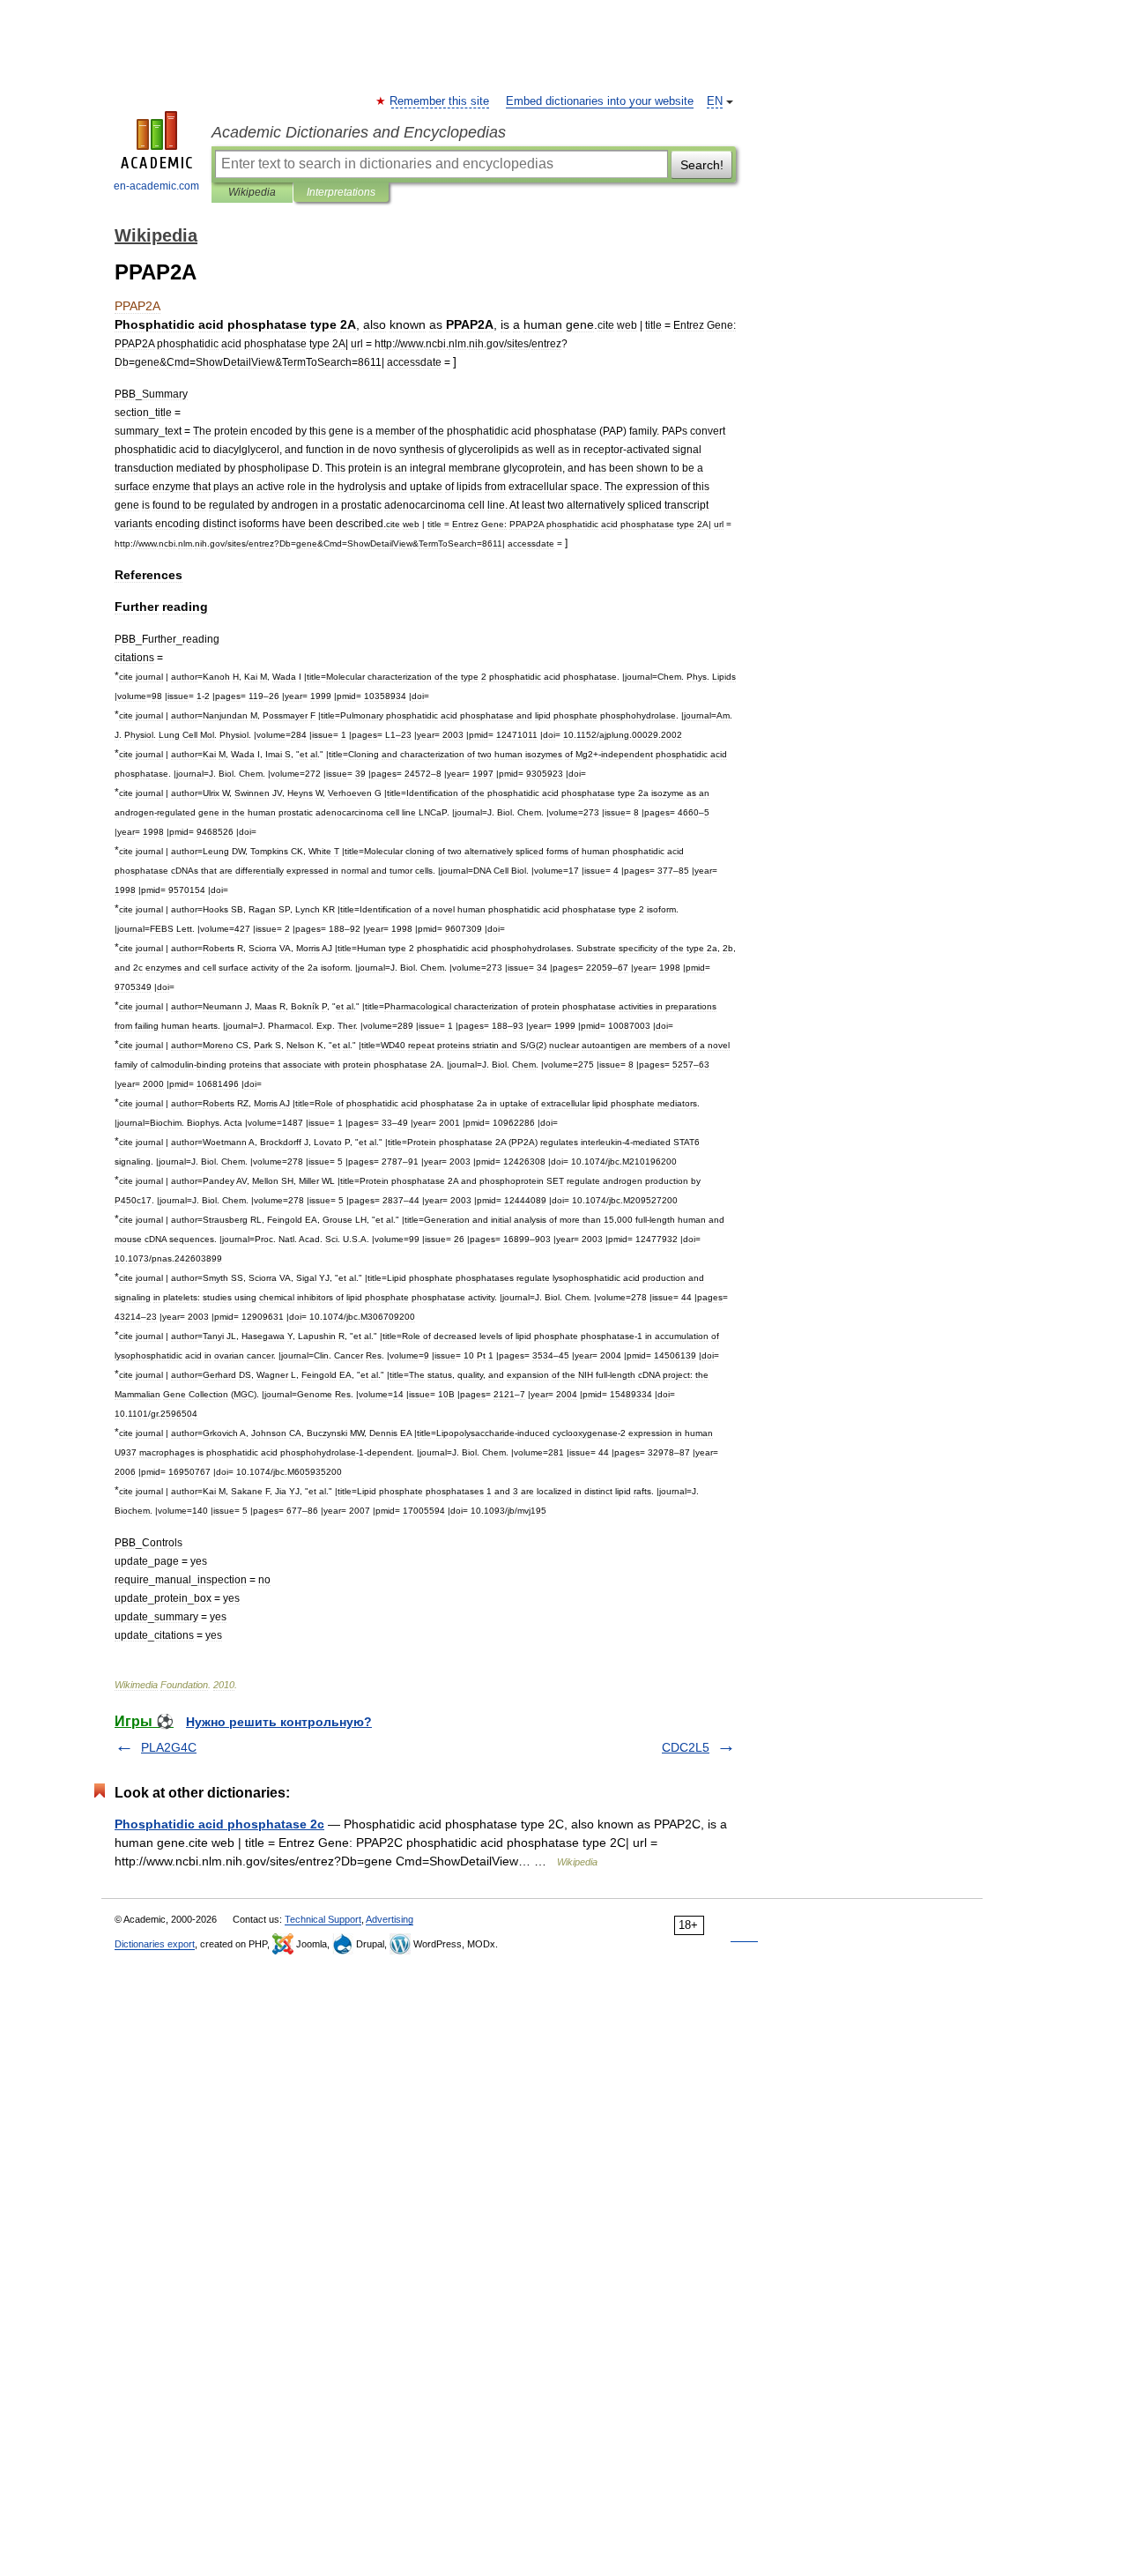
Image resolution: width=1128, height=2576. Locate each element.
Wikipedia (252, 192)
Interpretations (341, 192)
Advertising (390, 1919)
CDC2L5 (686, 1747)
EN (715, 101)
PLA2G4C (169, 1747)
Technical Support (323, 1919)
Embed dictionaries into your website (600, 101)
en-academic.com (156, 186)
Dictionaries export (155, 1944)
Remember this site (440, 101)
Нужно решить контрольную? (279, 1722)
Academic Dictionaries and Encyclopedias (359, 132)
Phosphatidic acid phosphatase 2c (219, 1824)
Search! (702, 165)
